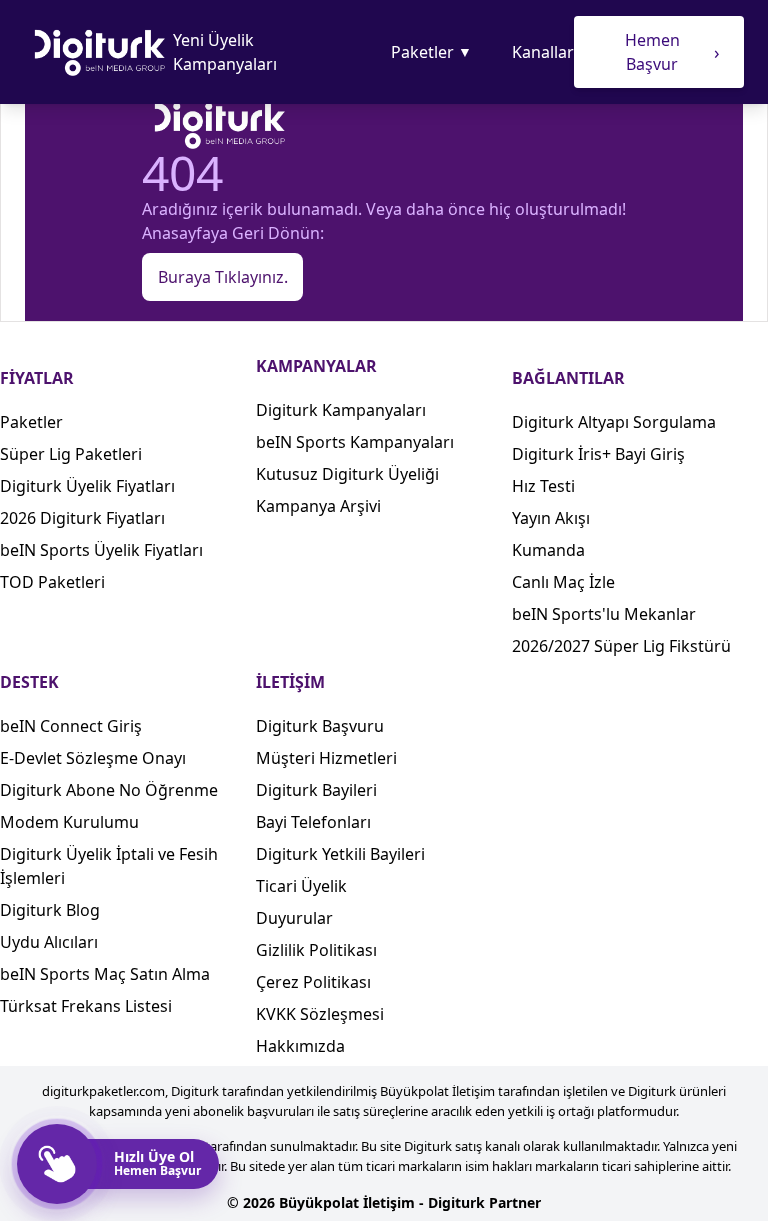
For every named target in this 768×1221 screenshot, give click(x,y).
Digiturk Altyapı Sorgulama (614, 422)
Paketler (431, 52)
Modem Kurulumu (69, 822)
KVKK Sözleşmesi (320, 1014)
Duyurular (294, 918)
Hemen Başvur (672, 52)
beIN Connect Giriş (71, 726)
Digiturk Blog (50, 910)
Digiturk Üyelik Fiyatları (87, 486)
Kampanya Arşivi (318, 506)
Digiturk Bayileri (316, 790)
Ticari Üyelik (301, 886)
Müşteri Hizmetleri (326, 758)
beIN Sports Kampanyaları (355, 442)
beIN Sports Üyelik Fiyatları (101, 550)
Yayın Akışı (551, 518)
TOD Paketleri (52, 582)
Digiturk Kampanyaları (341, 410)
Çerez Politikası (313, 982)
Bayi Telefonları (313, 822)
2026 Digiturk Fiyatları (82, 518)
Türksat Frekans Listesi (86, 1006)
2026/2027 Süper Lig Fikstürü (621, 646)
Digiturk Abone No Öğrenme (109, 790)
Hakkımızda (300, 1046)
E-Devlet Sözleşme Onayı (93, 758)
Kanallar (543, 52)
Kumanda (548, 550)
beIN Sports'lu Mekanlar (604, 614)
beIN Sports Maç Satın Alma (105, 974)
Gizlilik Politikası (316, 950)
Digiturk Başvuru (320, 726)
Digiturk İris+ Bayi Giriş (598, 454)
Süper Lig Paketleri (71, 454)
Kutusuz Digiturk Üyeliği (347, 474)
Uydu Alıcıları (49, 942)
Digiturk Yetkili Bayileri (340, 854)
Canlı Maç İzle (563, 582)
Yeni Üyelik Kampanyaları (225, 52)
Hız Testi (543, 486)
